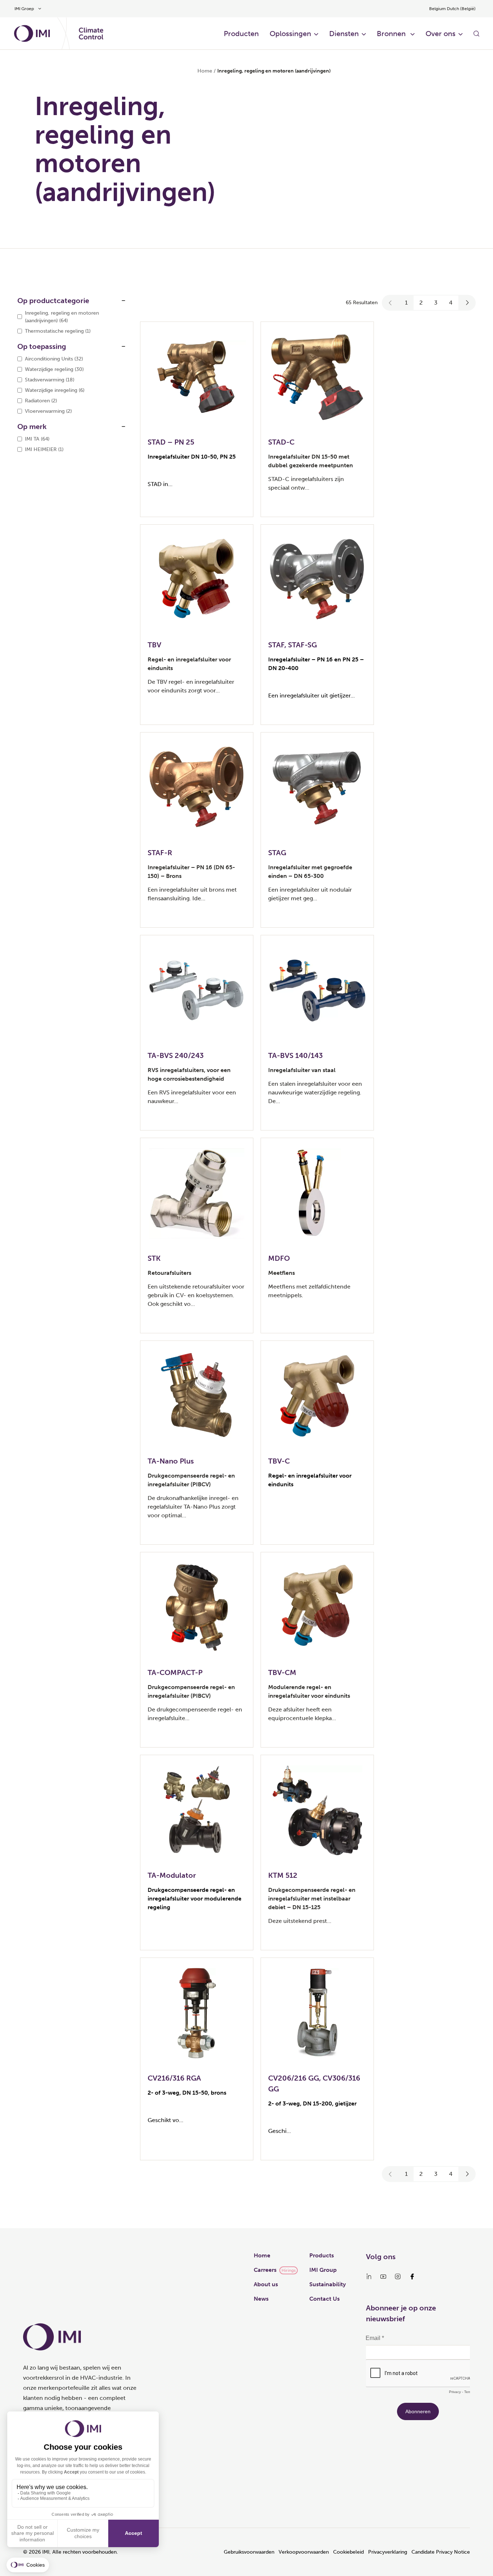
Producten (241, 34)
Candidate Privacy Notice (441, 2552)
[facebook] (412, 2277)
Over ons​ (440, 34)
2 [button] (421, 303)
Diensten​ (344, 34)
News (261, 2299)
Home (205, 71)
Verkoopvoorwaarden (304, 2552)
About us (266, 2284)
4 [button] (451, 303)
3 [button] (436, 303)
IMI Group (323, 2270)
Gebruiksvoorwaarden (249, 2552)
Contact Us (324, 2299)
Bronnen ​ (392, 34)
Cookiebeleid (348, 2552)
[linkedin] (369, 2277)
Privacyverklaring (388, 2552)
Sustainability (328, 2284)
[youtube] (383, 2277)
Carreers (265, 2270)
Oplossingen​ (290, 34)
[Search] (476, 34)
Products (322, 2255)
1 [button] (406, 303)
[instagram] (398, 2277)
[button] (391, 303)
